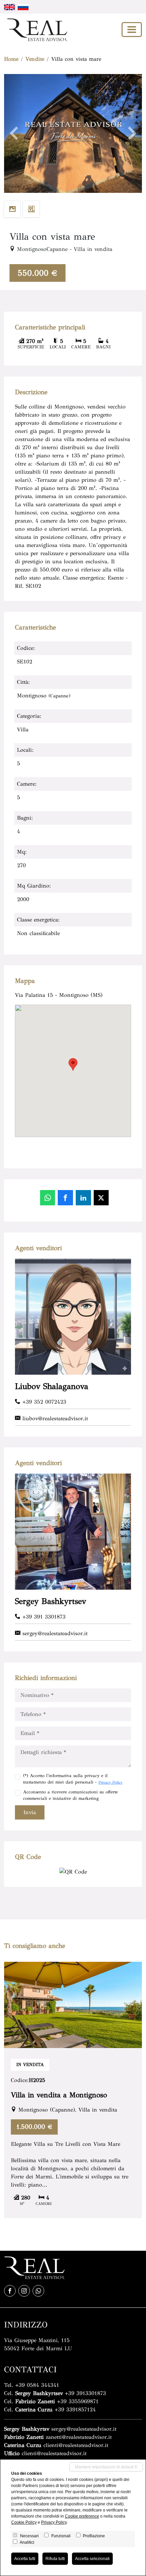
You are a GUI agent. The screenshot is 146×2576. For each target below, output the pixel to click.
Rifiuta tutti (55, 2559)
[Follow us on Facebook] (10, 2291)
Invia (30, 1812)
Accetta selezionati (92, 2559)
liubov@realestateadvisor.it (54, 1418)
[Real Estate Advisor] (36, 30)
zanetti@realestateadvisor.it (79, 2437)
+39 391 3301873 (43, 1617)
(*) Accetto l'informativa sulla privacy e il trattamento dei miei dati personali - (73, 1779)
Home (11, 59)
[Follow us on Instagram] (24, 2291)
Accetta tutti (25, 2559)
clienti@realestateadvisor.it (76, 2445)
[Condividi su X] (101, 1198)
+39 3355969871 (78, 2401)
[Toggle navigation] (132, 30)
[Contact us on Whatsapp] (38, 2291)
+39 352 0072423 (43, 1402)
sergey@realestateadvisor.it (54, 1633)
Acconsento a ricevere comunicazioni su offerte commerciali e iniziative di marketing (70, 1795)
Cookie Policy (24, 2522)
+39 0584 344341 (37, 2385)
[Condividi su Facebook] (65, 1198)
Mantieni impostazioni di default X (106, 2467)
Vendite (35, 59)
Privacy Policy (111, 1782)
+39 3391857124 (75, 2409)
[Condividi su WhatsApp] (48, 1198)
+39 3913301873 (85, 2393)
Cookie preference (82, 2516)
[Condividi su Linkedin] (83, 1198)
